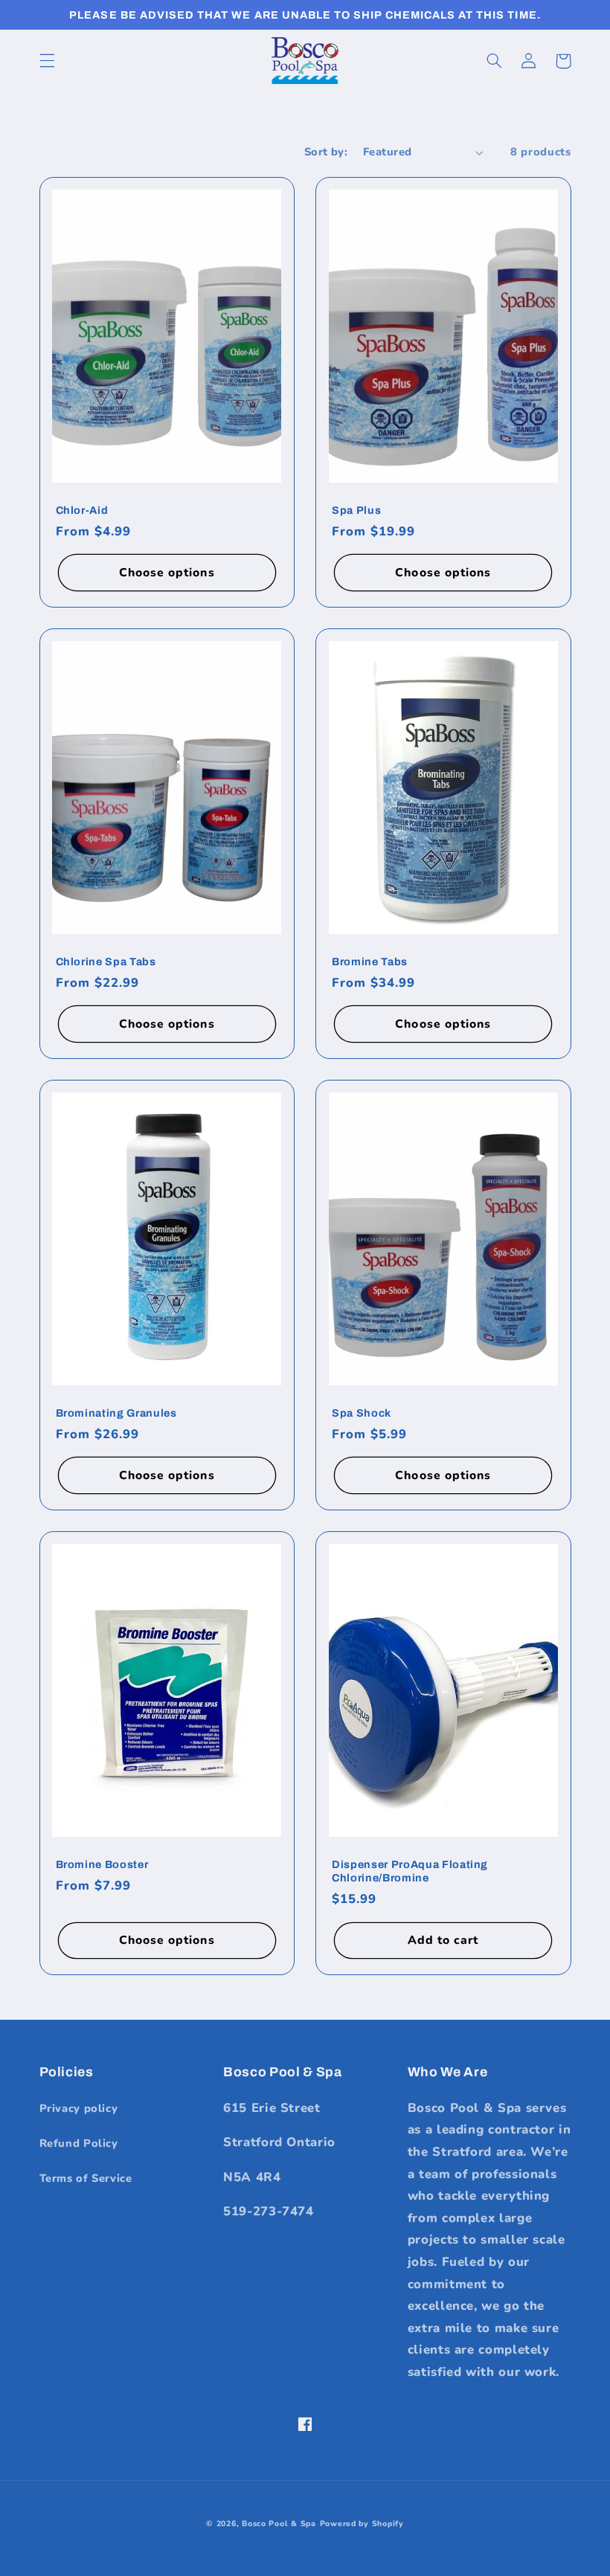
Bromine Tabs (370, 962)
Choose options (167, 573)
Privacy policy (79, 2108)
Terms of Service (86, 2178)
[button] (47, 61)
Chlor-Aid (82, 510)
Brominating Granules (116, 1413)
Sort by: (326, 152)
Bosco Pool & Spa (279, 2524)
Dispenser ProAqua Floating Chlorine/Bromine (410, 1871)
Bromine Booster (102, 1864)
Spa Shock (362, 1413)
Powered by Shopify (362, 2524)
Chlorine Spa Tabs (106, 962)
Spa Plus (356, 510)
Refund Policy (79, 2143)
